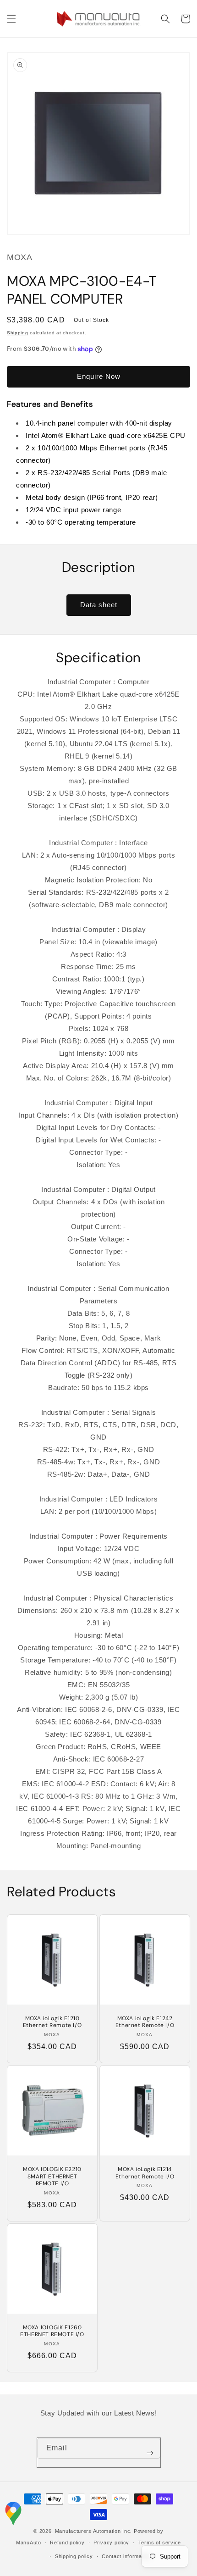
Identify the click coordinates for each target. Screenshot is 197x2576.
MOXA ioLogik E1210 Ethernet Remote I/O (52, 2022)
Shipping (18, 333)
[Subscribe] (150, 2453)
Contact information (126, 2556)
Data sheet (99, 605)
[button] (11, 19)
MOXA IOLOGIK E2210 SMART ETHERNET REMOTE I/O (52, 2177)
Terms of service (160, 2543)
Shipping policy (74, 2556)
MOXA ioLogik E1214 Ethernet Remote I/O (145, 2173)
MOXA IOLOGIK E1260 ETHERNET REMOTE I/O (52, 2331)
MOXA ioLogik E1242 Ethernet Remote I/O (145, 2022)
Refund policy (67, 2543)
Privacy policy (111, 2543)
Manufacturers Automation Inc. (93, 2531)
